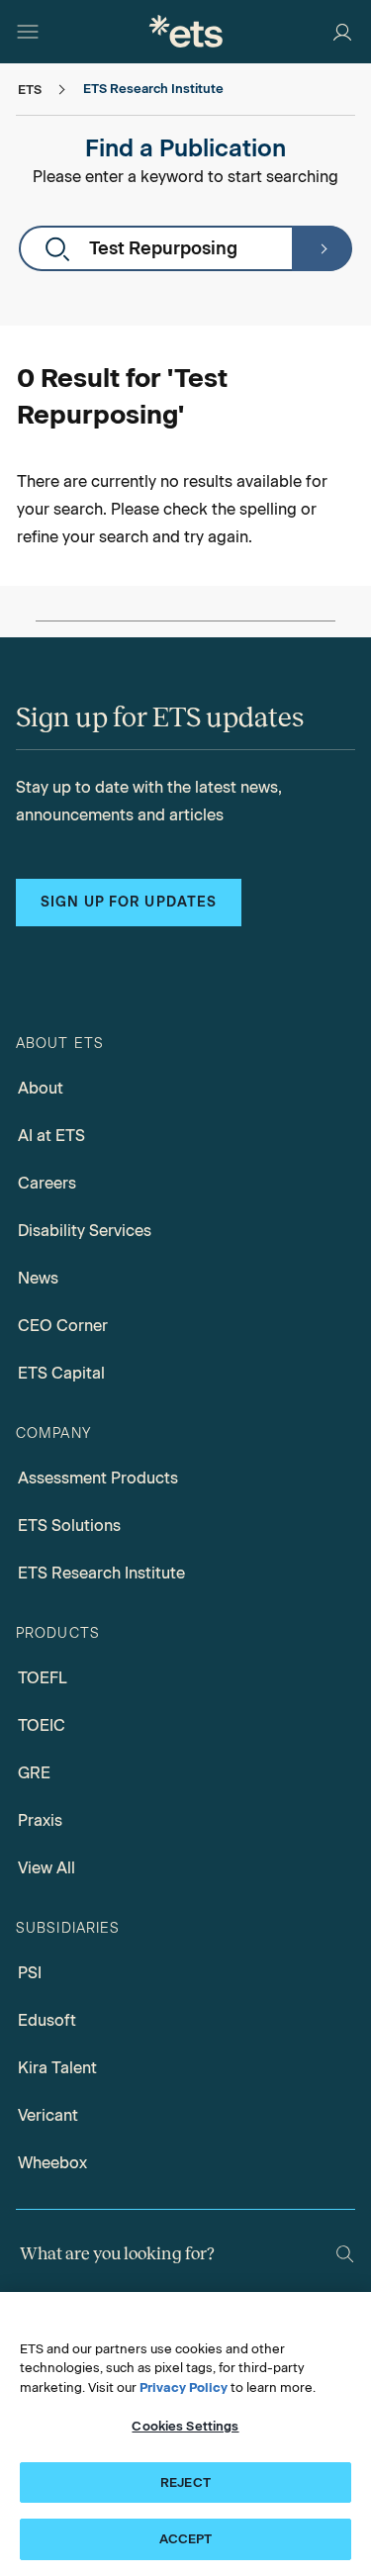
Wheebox (52, 2163)
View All (46, 1868)
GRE (34, 1773)
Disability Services (85, 1231)
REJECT (185, 2482)
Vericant (48, 2115)
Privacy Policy (184, 2387)
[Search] (322, 248)
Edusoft (47, 2020)
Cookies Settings (185, 2426)
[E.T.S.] (186, 31)
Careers (47, 1183)
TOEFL (43, 1678)
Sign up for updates (129, 902)
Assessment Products (98, 1478)
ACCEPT (186, 2539)
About (41, 1088)
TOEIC (42, 1725)
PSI (30, 1973)
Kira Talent (57, 2068)
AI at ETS (51, 1136)
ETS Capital (61, 1373)
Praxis (40, 1820)
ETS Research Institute (101, 1573)
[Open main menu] (28, 32)
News (38, 1278)
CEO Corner (63, 1326)
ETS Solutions (69, 1526)
